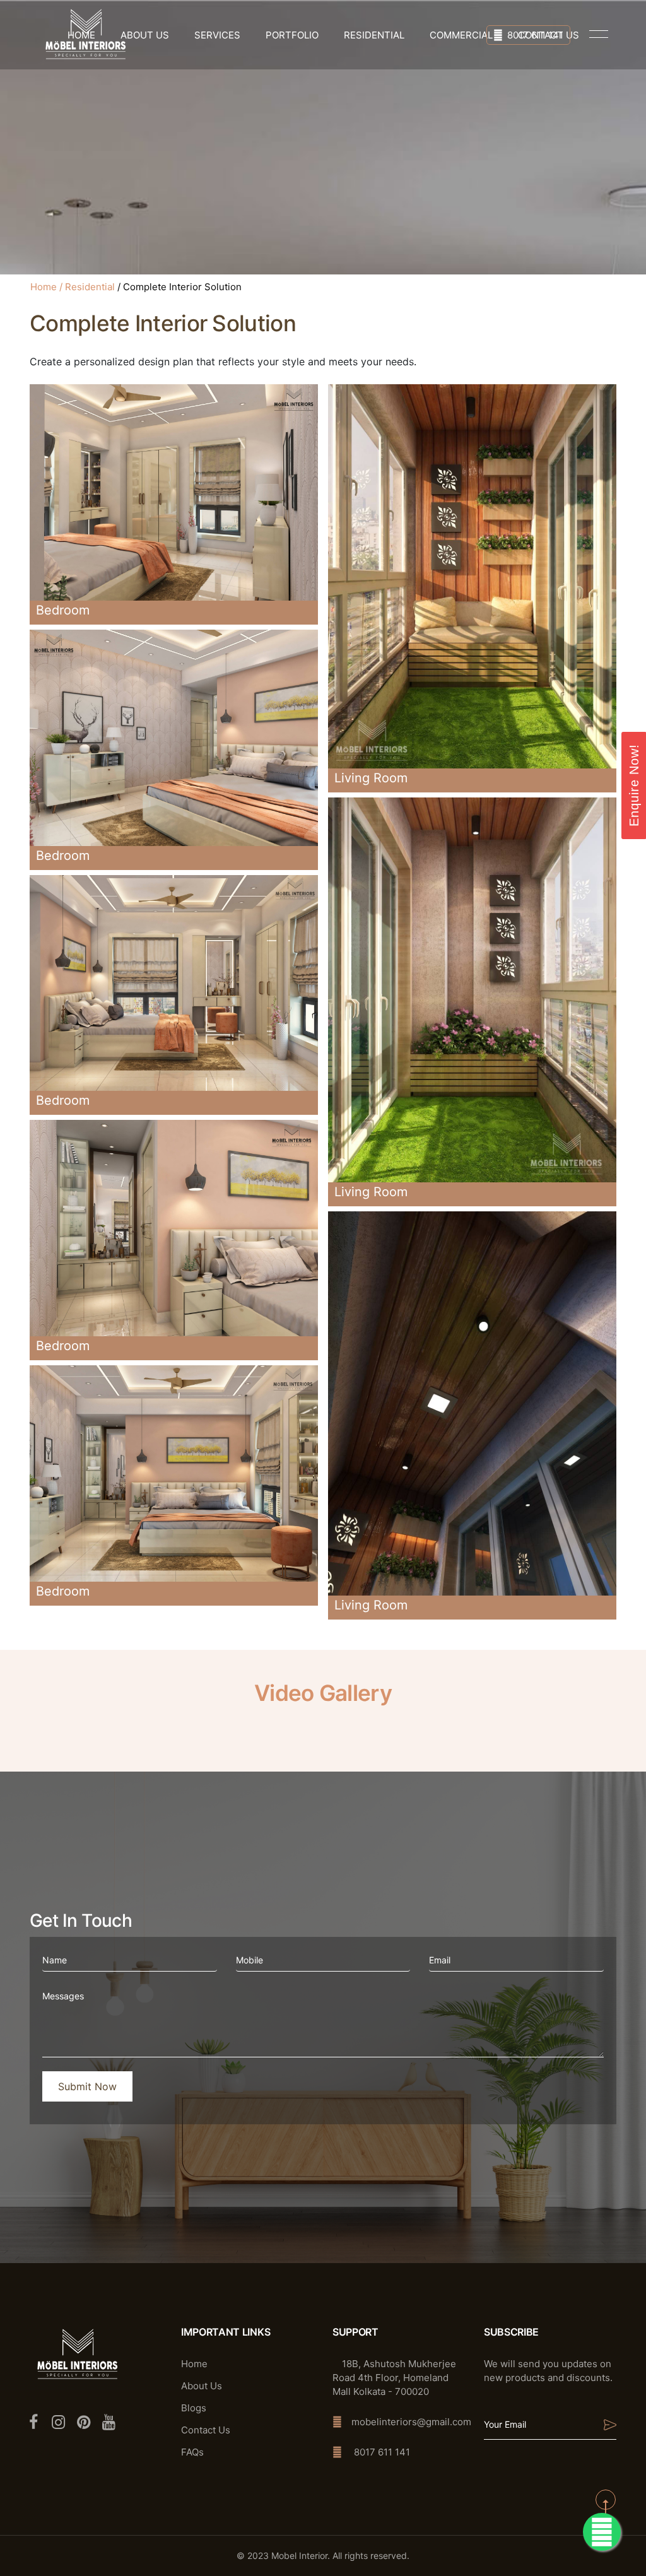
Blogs (194, 2408)
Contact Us (206, 2430)
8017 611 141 (535, 35)
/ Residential (87, 287)
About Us (145, 35)
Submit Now (87, 2086)
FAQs (192, 2452)
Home (44, 287)
